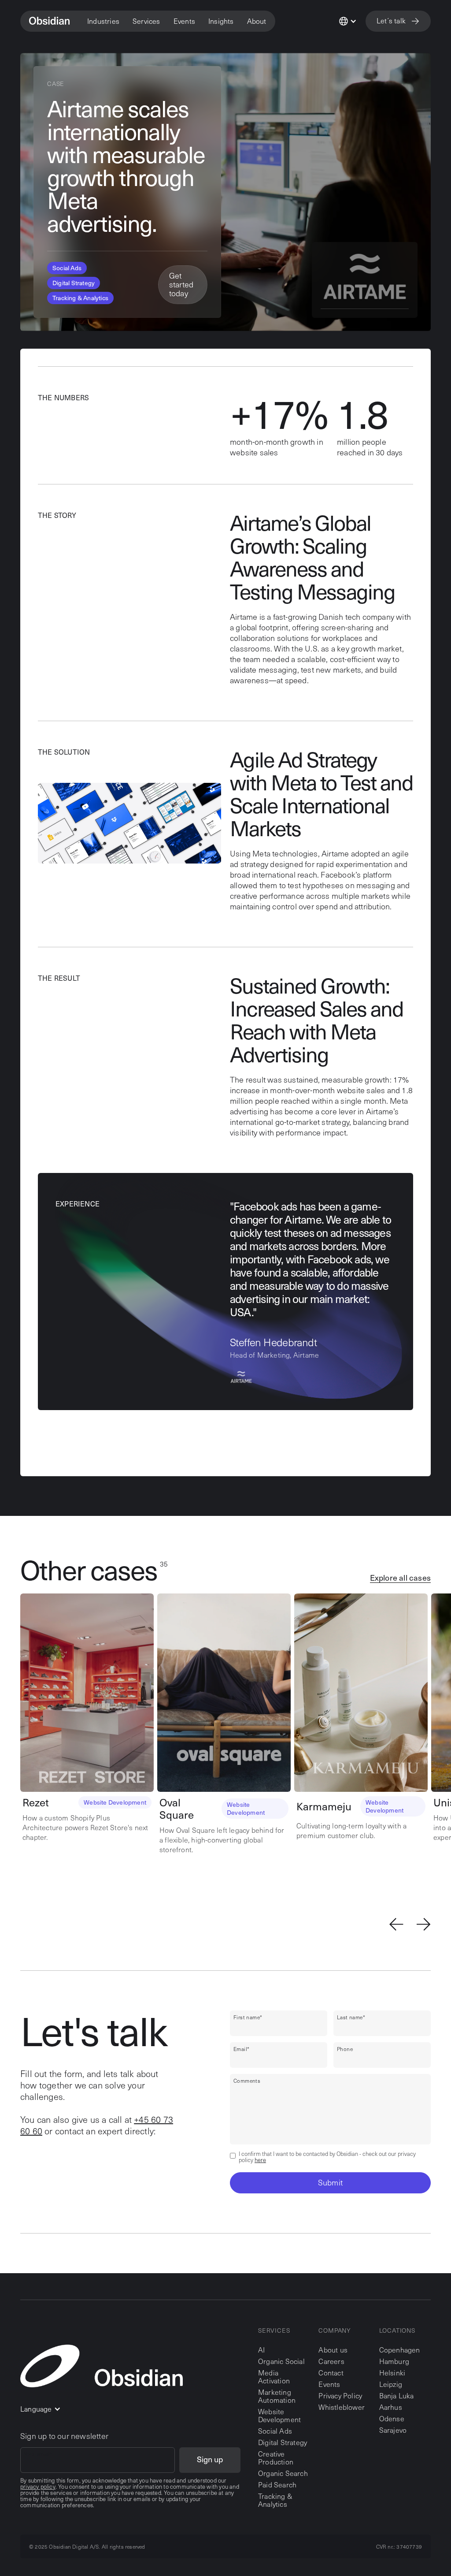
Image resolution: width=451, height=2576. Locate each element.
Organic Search (283, 2473)
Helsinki (392, 2373)
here (260, 2160)
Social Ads (275, 2431)
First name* (248, 2017)
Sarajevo (393, 2430)
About (257, 21)
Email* (241, 2049)
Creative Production (276, 2458)
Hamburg (394, 2361)
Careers (331, 2361)
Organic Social (281, 2361)
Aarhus (391, 2407)
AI (261, 2350)
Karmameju (324, 1806)
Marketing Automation (277, 2396)
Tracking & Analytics (275, 2500)
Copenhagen (400, 2350)
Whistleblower (342, 2407)
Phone (345, 2049)
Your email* (38, 2454)
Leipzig (391, 2384)
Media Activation (274, 2377)
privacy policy (38, 2487)
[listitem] (89, 1718)
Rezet (36, 1802)
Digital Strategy (283, 2442)
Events (329, 2384)
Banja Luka (397, 2395)
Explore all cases (400, 1578)
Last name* (351, 2017)
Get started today (181, 284)
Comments (247, 2081)
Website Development (279, 2415)
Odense (392, 2418)
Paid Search (277, 2485)
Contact (331, 2373)
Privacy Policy (340, 2396)
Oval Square (177, 1809)
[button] (103, 21)
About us (333, 2350)
